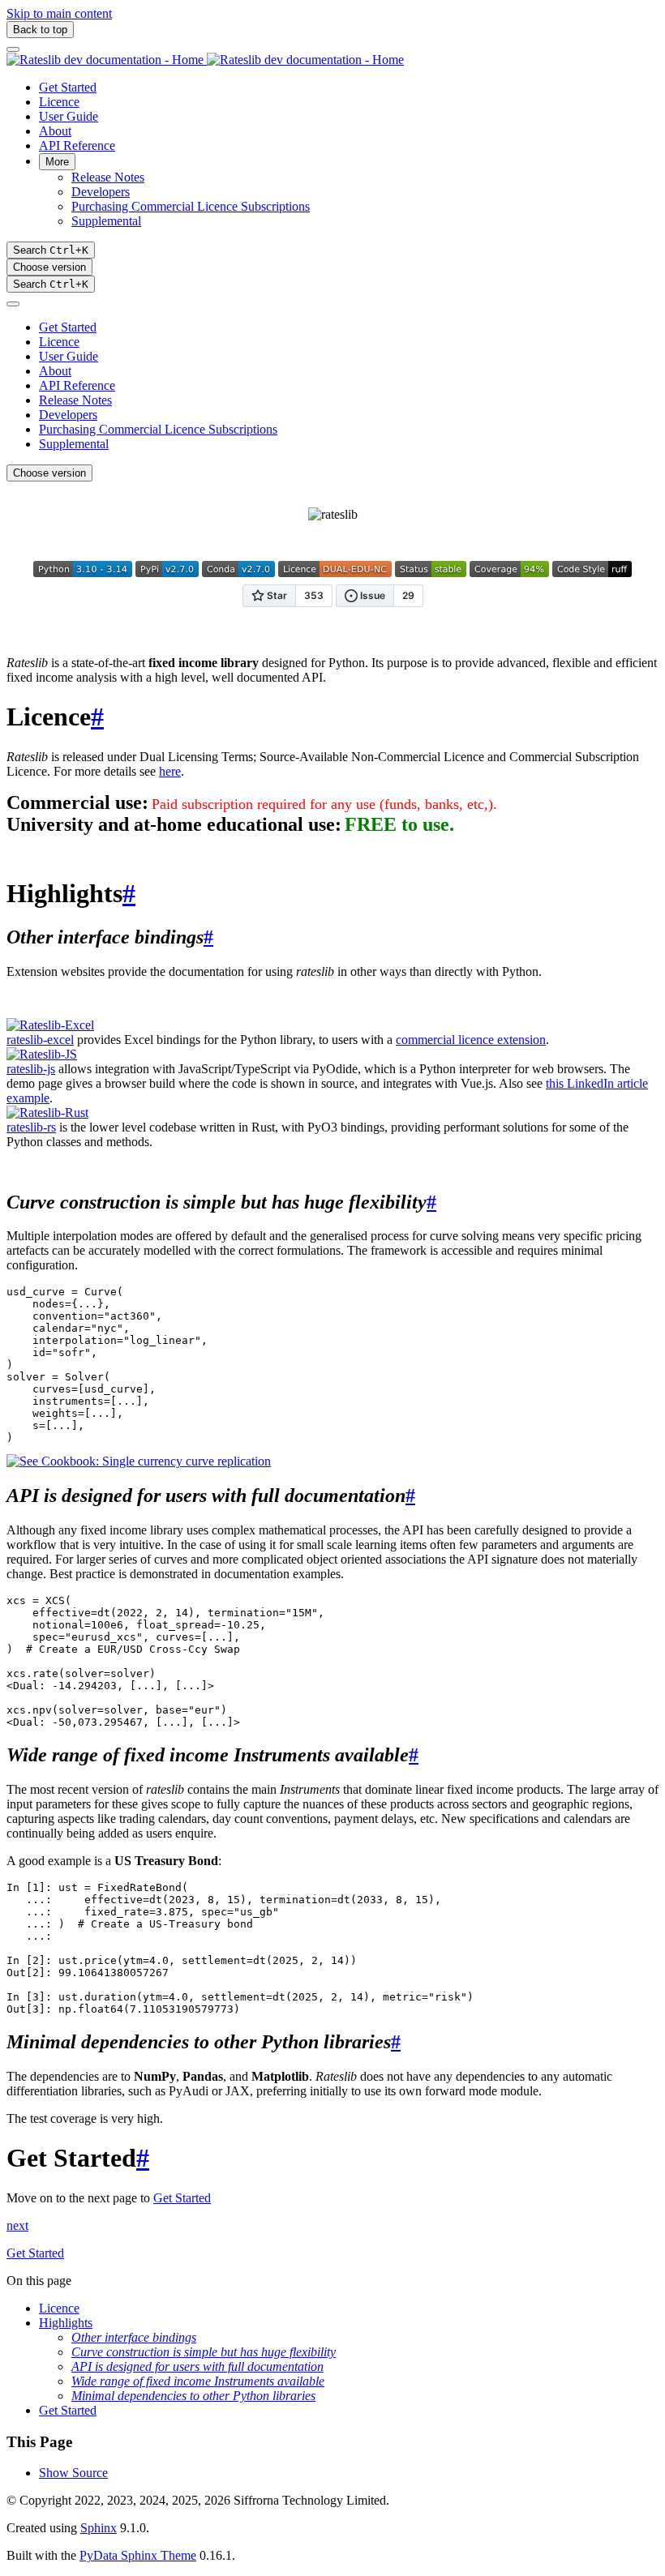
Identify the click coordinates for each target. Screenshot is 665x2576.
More (57, 162)
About (55, 131)
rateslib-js (31, 1069)
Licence (59, 102)
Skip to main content (59, 13)
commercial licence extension (471, 1040)
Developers (101, 192)
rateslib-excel (40, 1040)
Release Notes (108, 177)
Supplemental (106, 221)
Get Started (68, 87)
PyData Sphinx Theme (138, 2555)
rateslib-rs (31, 1127)
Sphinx (99, 2528)
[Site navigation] (13, 49)
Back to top (40, 30)
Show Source (73, 2473)
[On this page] (13, 304)
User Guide (69, 116)
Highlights (66, 2323)
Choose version (49, 267)
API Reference (77, 145)
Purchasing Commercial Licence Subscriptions (191, 206)
